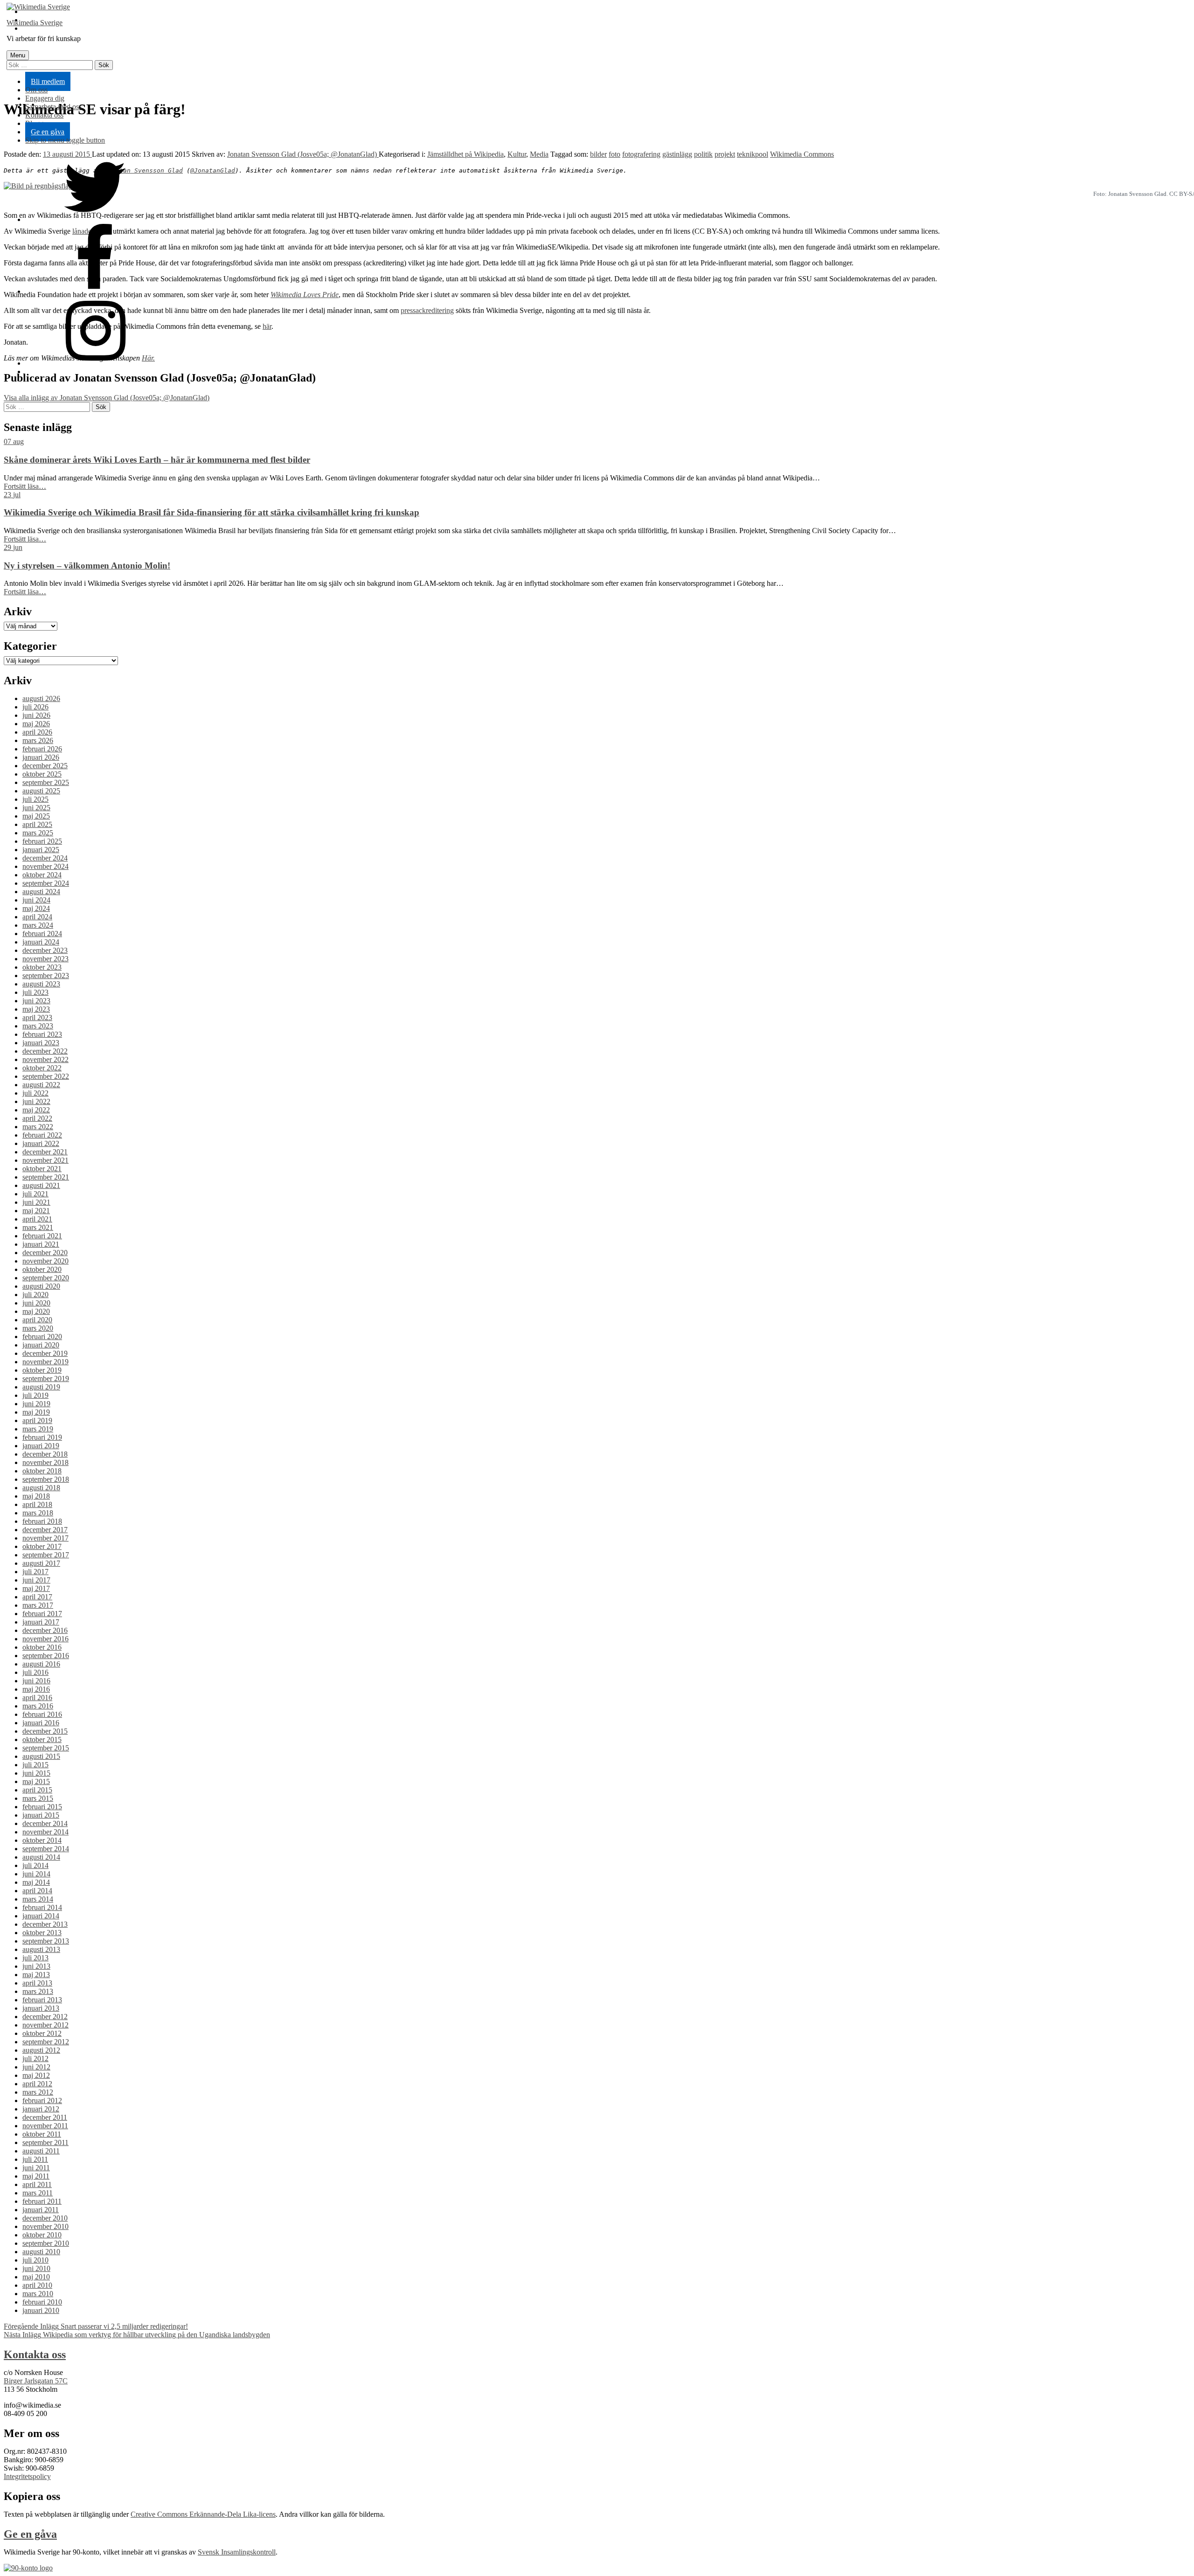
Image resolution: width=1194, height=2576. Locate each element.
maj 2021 (36, 1211)
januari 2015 (41, 1815)
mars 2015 (38, 1798)
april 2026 (37, 732)
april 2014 (37, 1891)
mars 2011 (38, 2193)
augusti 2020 (41, 1286)
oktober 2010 (42, 2235)
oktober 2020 (42, 1269)
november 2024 (45, 866)
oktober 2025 (42, 774)
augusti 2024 (41, 892)
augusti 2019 (41, 1387)
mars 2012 (38, 2092)
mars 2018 (38, 1513)
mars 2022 (38, 1127)
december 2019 (45, 1353)
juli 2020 (35, 1295)
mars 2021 (38, 1227)
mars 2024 (38, 925)
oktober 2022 (42, 1068)
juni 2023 (36, 1001)
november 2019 (45, 1362)
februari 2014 (42, 1907)
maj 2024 (36, 908)
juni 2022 (36, 1101)
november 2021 (45, 1160)
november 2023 (45, 959)
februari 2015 (42, 1807)
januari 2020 (41, 1345)
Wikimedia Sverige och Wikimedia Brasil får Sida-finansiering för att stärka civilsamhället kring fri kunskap (212, 512)
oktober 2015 (42, 1739)
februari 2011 (42, 2201)
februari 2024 (42, 934)
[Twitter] (95, 219)
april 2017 (37, 1597)
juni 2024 (36, 900)
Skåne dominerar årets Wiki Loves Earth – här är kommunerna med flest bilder (157, 460)
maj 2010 (36, 2277)
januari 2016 (41, 1723)
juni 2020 (36, 1303)
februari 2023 (42, 1034)
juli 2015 (35, 1765)
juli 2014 (35, 1865)
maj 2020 (36, 1311)
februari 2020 (42, 1337)
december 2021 (45, 1152)
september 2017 (46, 1555)
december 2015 (45, 1731)
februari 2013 (42, 2000)
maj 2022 (36, 1110)
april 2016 (37, 1698)
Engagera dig (45, 98)
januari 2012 (41, 2109)
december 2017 (45, 1530)
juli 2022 (35, 1093)
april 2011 (37, 2184)
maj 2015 (36, 1781)
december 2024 (45, 858)
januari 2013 (41, 2008)
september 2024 (46, 883)
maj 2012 (36, 2075)
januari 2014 (41, 1916)
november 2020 (45, 1261)
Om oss (36, 90)
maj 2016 (36, 1689)
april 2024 (37, 917)
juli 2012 (35, 2059)
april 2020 (37, 1320)
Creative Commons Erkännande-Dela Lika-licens (203, 2514)
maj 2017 (36, 1588)
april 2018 (37, 1504)
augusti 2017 (41, 1563)
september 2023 (46, 976)
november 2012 (45, 2025)
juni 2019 (36, 1404)
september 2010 (46, 2243)
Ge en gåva (48, 132)
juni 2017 (36, 1580)
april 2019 (37, 1420)
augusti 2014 (41, 1857)
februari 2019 (42, 1437)
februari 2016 (42, 1714)
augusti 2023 (41, 984)
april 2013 (37, 1983)
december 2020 (45, 1253)
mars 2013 (38, 1991)
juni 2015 (36, 1773)
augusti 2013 (41, 1949)
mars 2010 (38, 2294)
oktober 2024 (42, 875)
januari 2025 (41, 850)
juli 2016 (35, 1672)
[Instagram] (95, 363)
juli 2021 (35, 1194)
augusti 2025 (41, 791)
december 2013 (45, 1924)
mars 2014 (38, 1899)
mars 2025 (38, 833)
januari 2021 (41, 1244)
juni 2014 (36, 1874)
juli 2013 (35, 1958)
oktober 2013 (42, 1933)
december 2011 (45, 2117)
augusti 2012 (41, 2050)
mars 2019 (38, 1429)
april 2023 (37, 1017)
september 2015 (46, 1748)
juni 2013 (36, 1966)
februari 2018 (42, 1521)
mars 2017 (38, 1605)
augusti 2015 (41, 1756)
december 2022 (45, 1051)
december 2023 (45, 950)
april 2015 (37, 1790)
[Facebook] (95, 291)
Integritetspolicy (27, 2476)
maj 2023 (36, 1009)
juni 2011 (36, 2168)
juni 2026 (36, 715)
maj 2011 (36, 2176)
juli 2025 (35, 799)
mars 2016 (38, 1706)
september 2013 (46, 1941)
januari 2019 (41, 1446)
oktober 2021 (42, 1169)
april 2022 (37, 1118)
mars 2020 (38, 1328)
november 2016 (45, 1639)
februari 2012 (42, 2100)
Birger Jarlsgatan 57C (36, 2381)
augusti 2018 (41, 1488)
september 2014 (46, 1849)
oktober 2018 (42, 1471)
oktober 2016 (42, 1647)
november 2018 (45, 1462)
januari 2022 (41, 1143)
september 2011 (45, 2142)
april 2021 (37, 1219)
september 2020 (46, 1278)
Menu (18, 55)
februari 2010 (42, 2302)
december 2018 (45, 1454)
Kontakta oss (44, 115)
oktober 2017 (42, 1546)
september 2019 (46, 1378)
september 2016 (46, 1656)
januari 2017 (41, 1622)
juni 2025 (36, 808)
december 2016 (45, 1630)
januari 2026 (41, 757)
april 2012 (37, 2084)
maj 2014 (36, 1882)
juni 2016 (36, 1681)
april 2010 (37, 2285)
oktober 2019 (42, 1370)
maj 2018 (36, 1496)
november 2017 (45, 1538)
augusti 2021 (41, 1185)
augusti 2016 (41, 1664)
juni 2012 (36, 2067)
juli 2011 (35, 2159)
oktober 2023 (42, 967)
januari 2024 (41, 942)
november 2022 (45, 1059)
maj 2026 (36, 724)
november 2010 (45, 2226)
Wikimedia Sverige (35, 23)
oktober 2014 (42, 1840)
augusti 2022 (41, 1085)
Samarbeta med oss (53, 107)
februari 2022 (42, 1135)
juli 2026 (35, 707)
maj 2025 (36, 816)
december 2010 (45, 2218)
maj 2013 (36, 1975)
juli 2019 (35, 1395)
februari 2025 (42, 841)
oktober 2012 (42, 2033)
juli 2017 (35, 1572)
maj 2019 (36, 1412)
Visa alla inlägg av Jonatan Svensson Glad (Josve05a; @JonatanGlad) (107, 398)
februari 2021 (42, 1236)
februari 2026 (42, 749)
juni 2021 (36, 1202)
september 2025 (46, 782)
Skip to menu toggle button (65, 140)
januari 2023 (41, 1043)
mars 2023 (38, 1026)
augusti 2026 (41, 698)
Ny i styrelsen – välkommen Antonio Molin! (87, 566)
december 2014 (45, 1823)
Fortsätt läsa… (25, 486)
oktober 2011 (42, 2134)
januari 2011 (41, 2210)
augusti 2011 (41, 2151)
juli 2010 (35, 2260)
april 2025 (37, 824)
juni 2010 (36, 2268)
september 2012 (46, 2042)
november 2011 (45, 2126)
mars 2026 (38, 740)
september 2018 (46, 1479)
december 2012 (45, 2017)
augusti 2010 (41, 2252)
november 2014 (45, 1832)
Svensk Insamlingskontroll (237, 2552)
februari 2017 (42, 1614)
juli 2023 (35, 992)
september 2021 (46, 1177)
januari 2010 (41, 2310)
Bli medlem (48, 81)
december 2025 (45, 766)
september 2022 (46, 1076)
